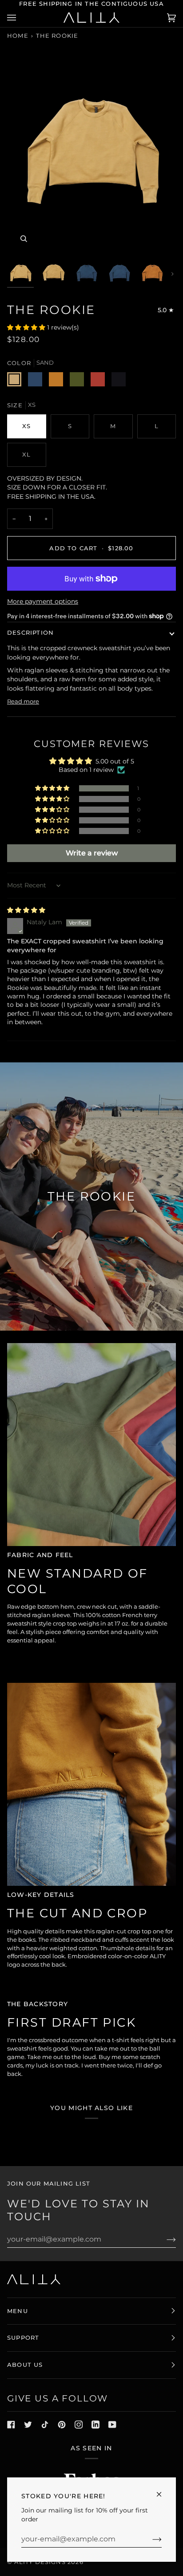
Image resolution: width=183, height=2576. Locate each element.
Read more (23, 701)
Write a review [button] (92, 853)
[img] (26, 910)
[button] (27, 327)
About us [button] (25, 2365)
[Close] (163, 2491)
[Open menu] (20, 18)
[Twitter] (28, 2425)
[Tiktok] (45, 2425)
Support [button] (23, 2337)
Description (30, 632)
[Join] (150, 2539)
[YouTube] (112, 2425)
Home (18, 36)
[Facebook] (11, 2425)
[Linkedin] (95, 2425)
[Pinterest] (62, 2425)
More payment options (43, 601)
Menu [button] (18, 2311)
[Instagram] (79, 2425)
